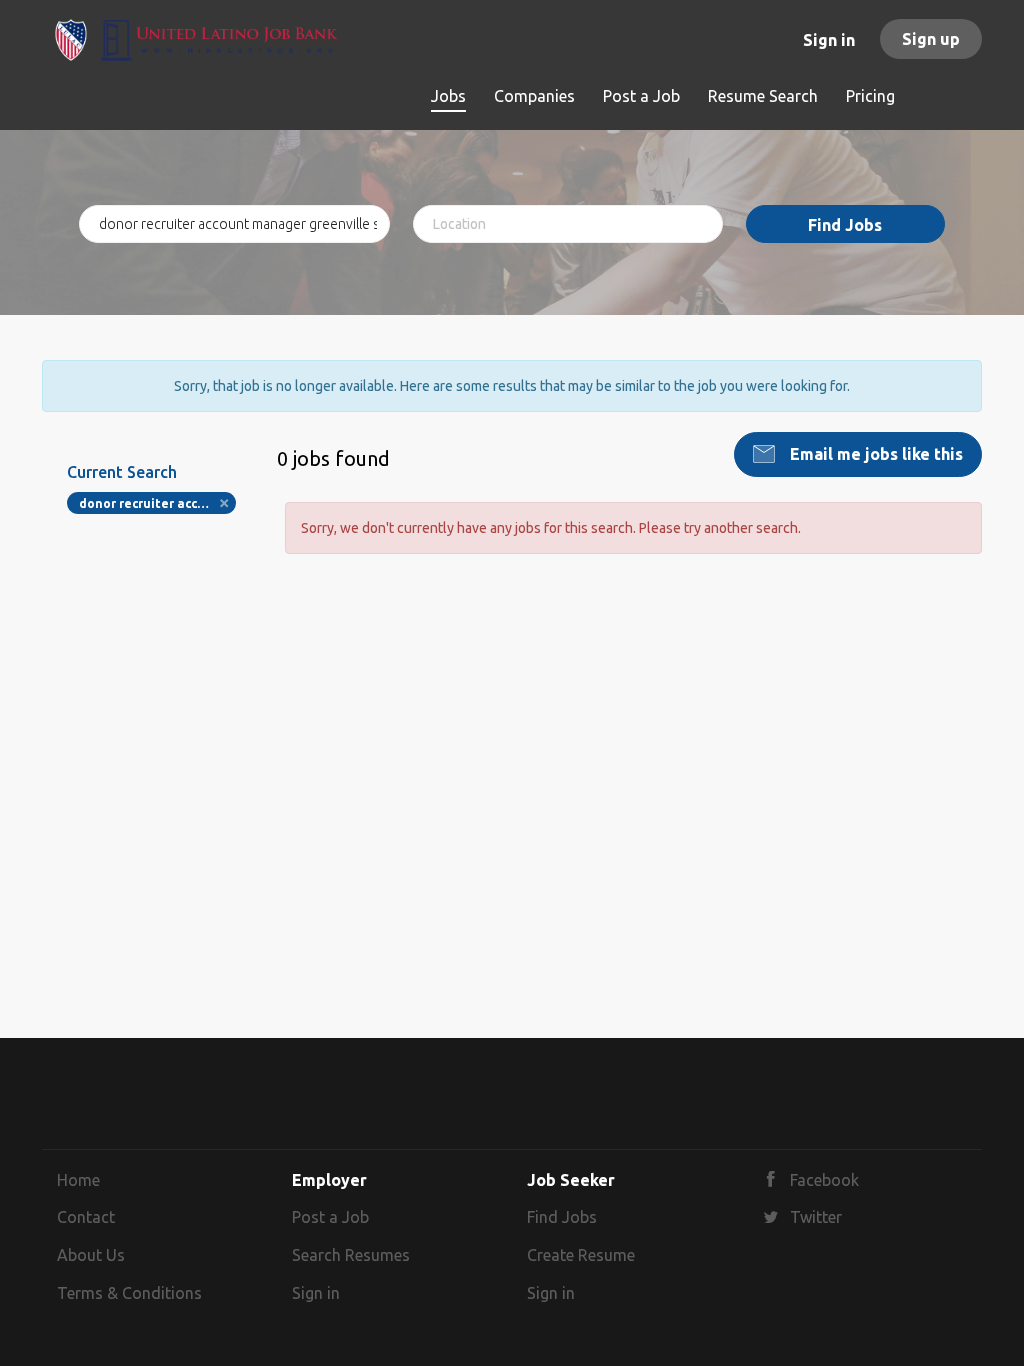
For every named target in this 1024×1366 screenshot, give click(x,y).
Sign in (829, 40)
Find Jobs (845, 225)
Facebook (824, 1180)
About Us (91, 1255)
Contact (86, 1217)
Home (78, 1180)
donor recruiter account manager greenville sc (157, 503)
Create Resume (581, 1255)
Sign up (931, 39)
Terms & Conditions (129, 1293)
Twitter (816, 1217)
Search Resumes (351, 1255)
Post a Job (330, 1217)
